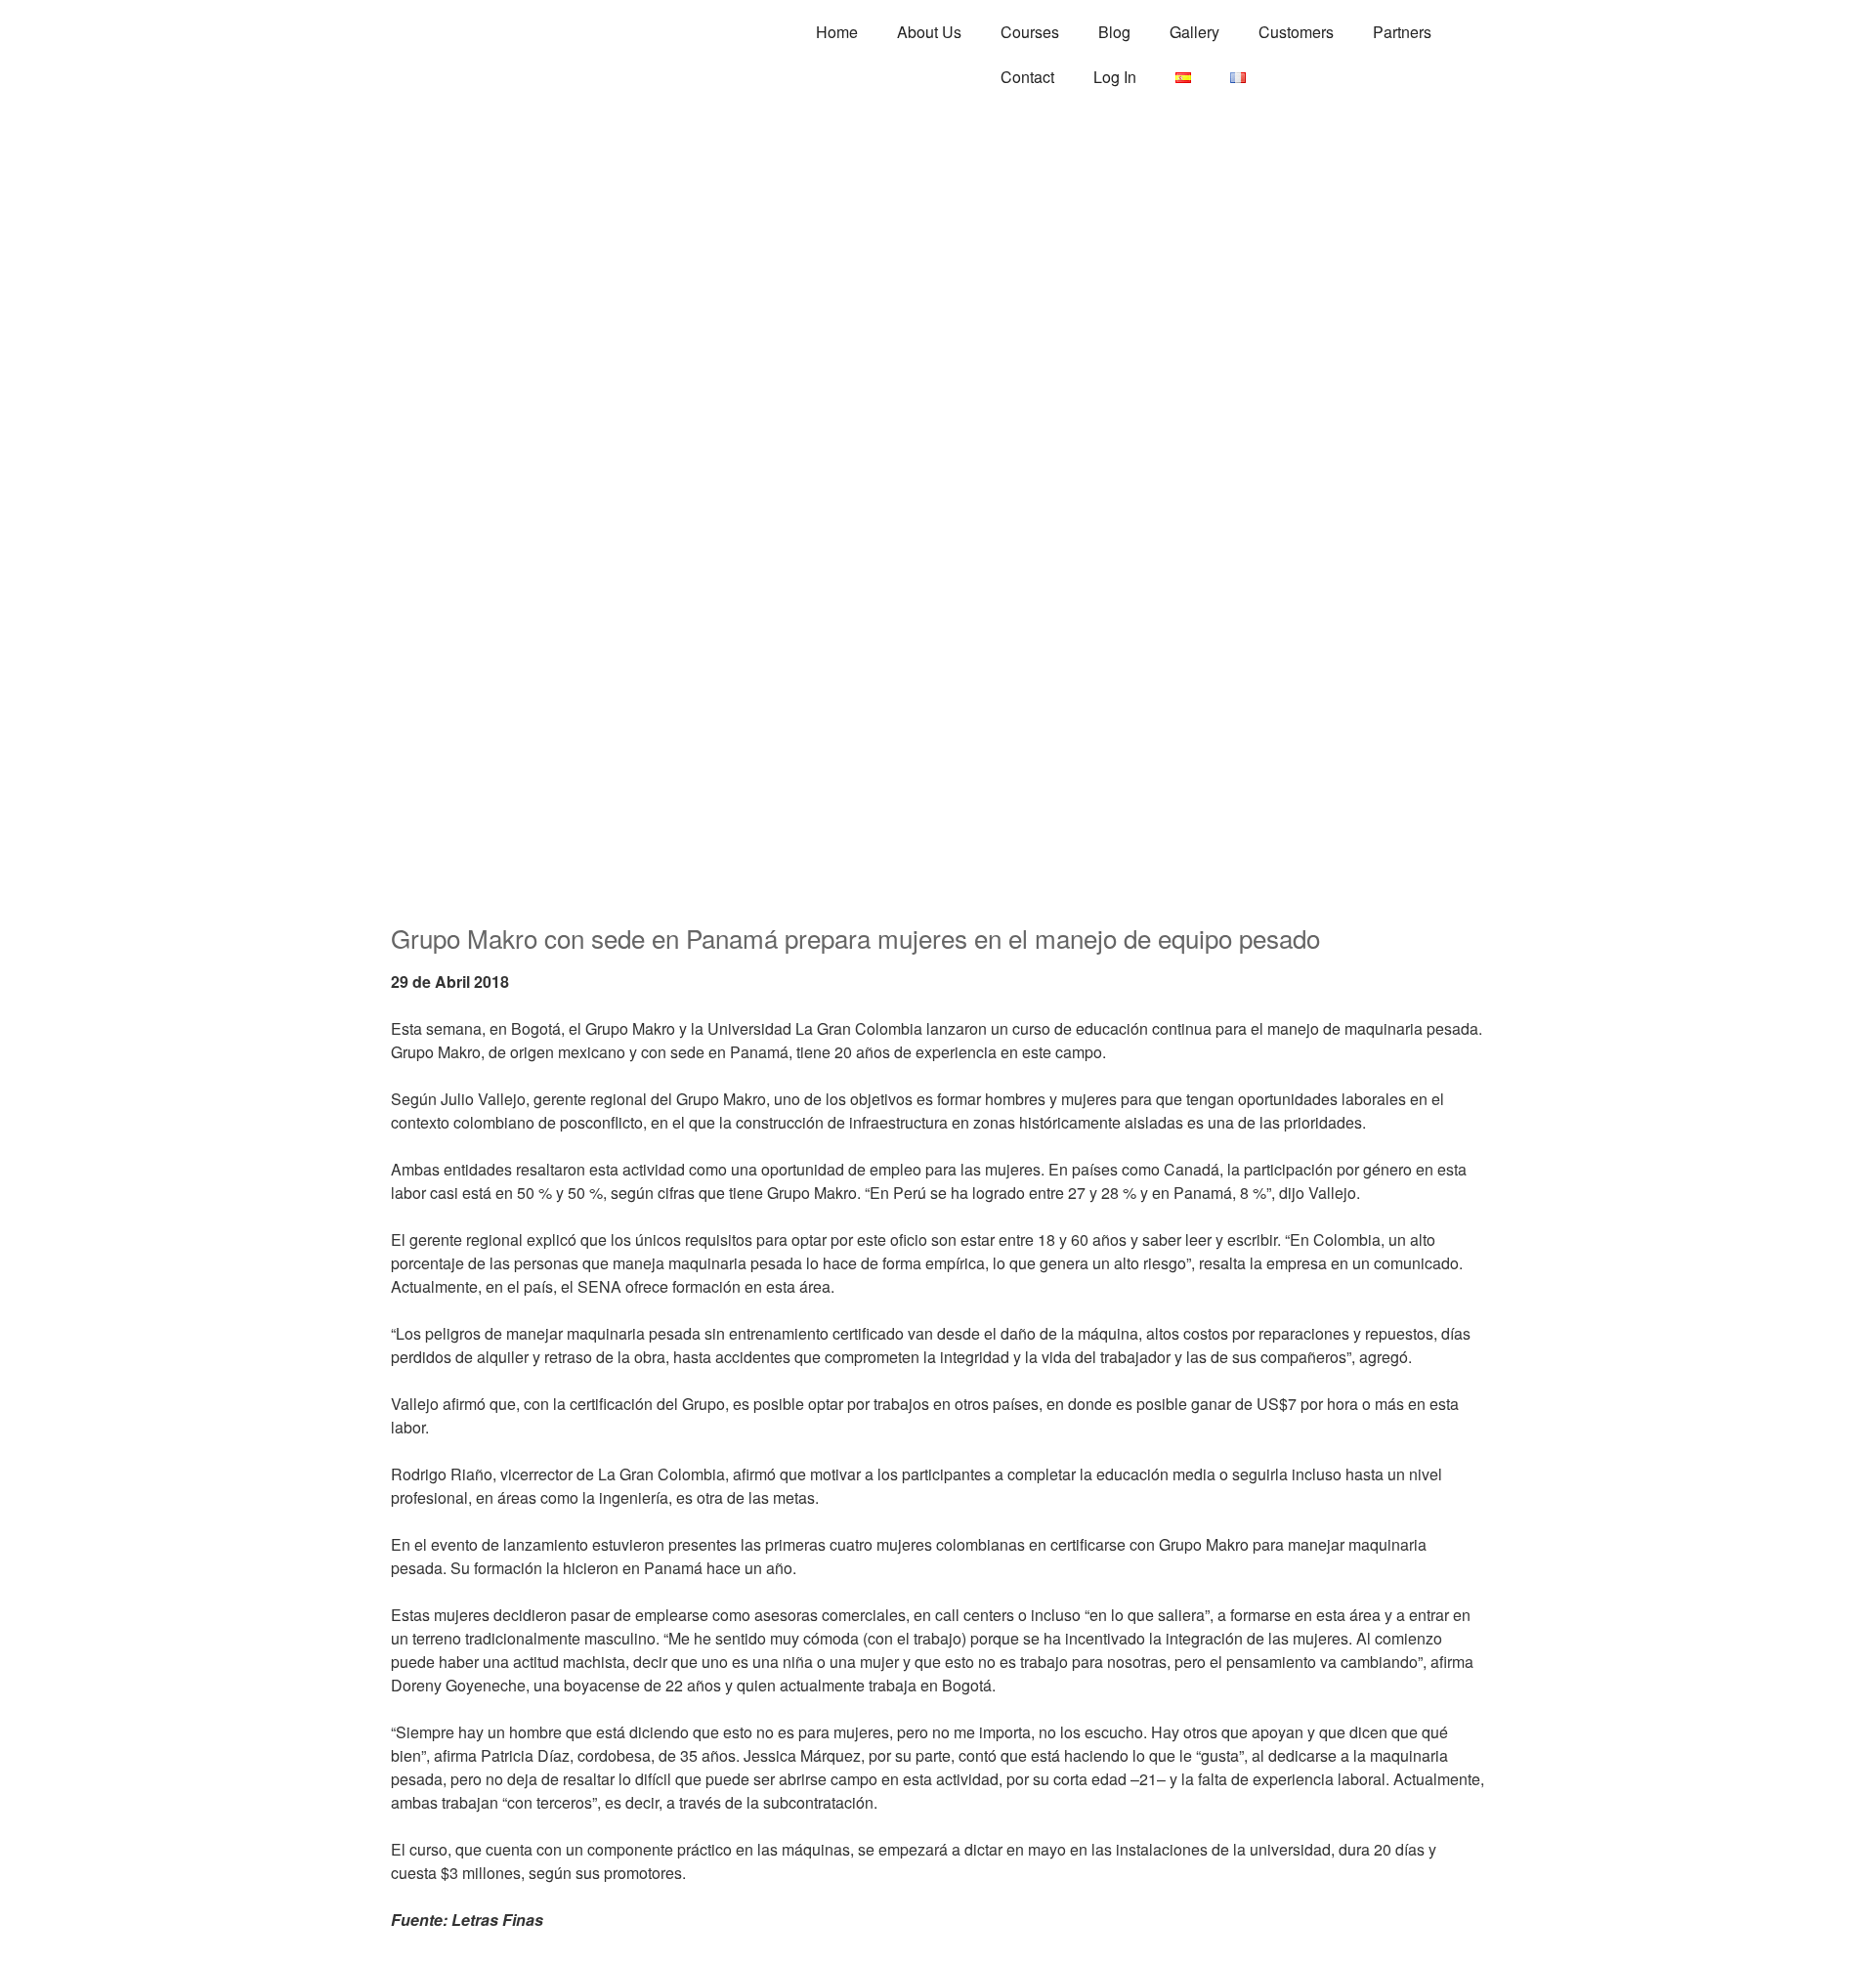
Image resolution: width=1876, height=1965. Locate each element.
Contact (1027, 77)
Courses (1030, 32)
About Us (929, 32)
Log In (1115, 77)
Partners (1402, 32)
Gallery (1194, 32)
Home (837, 32)
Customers (1296, 32)
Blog (1114, 32)
